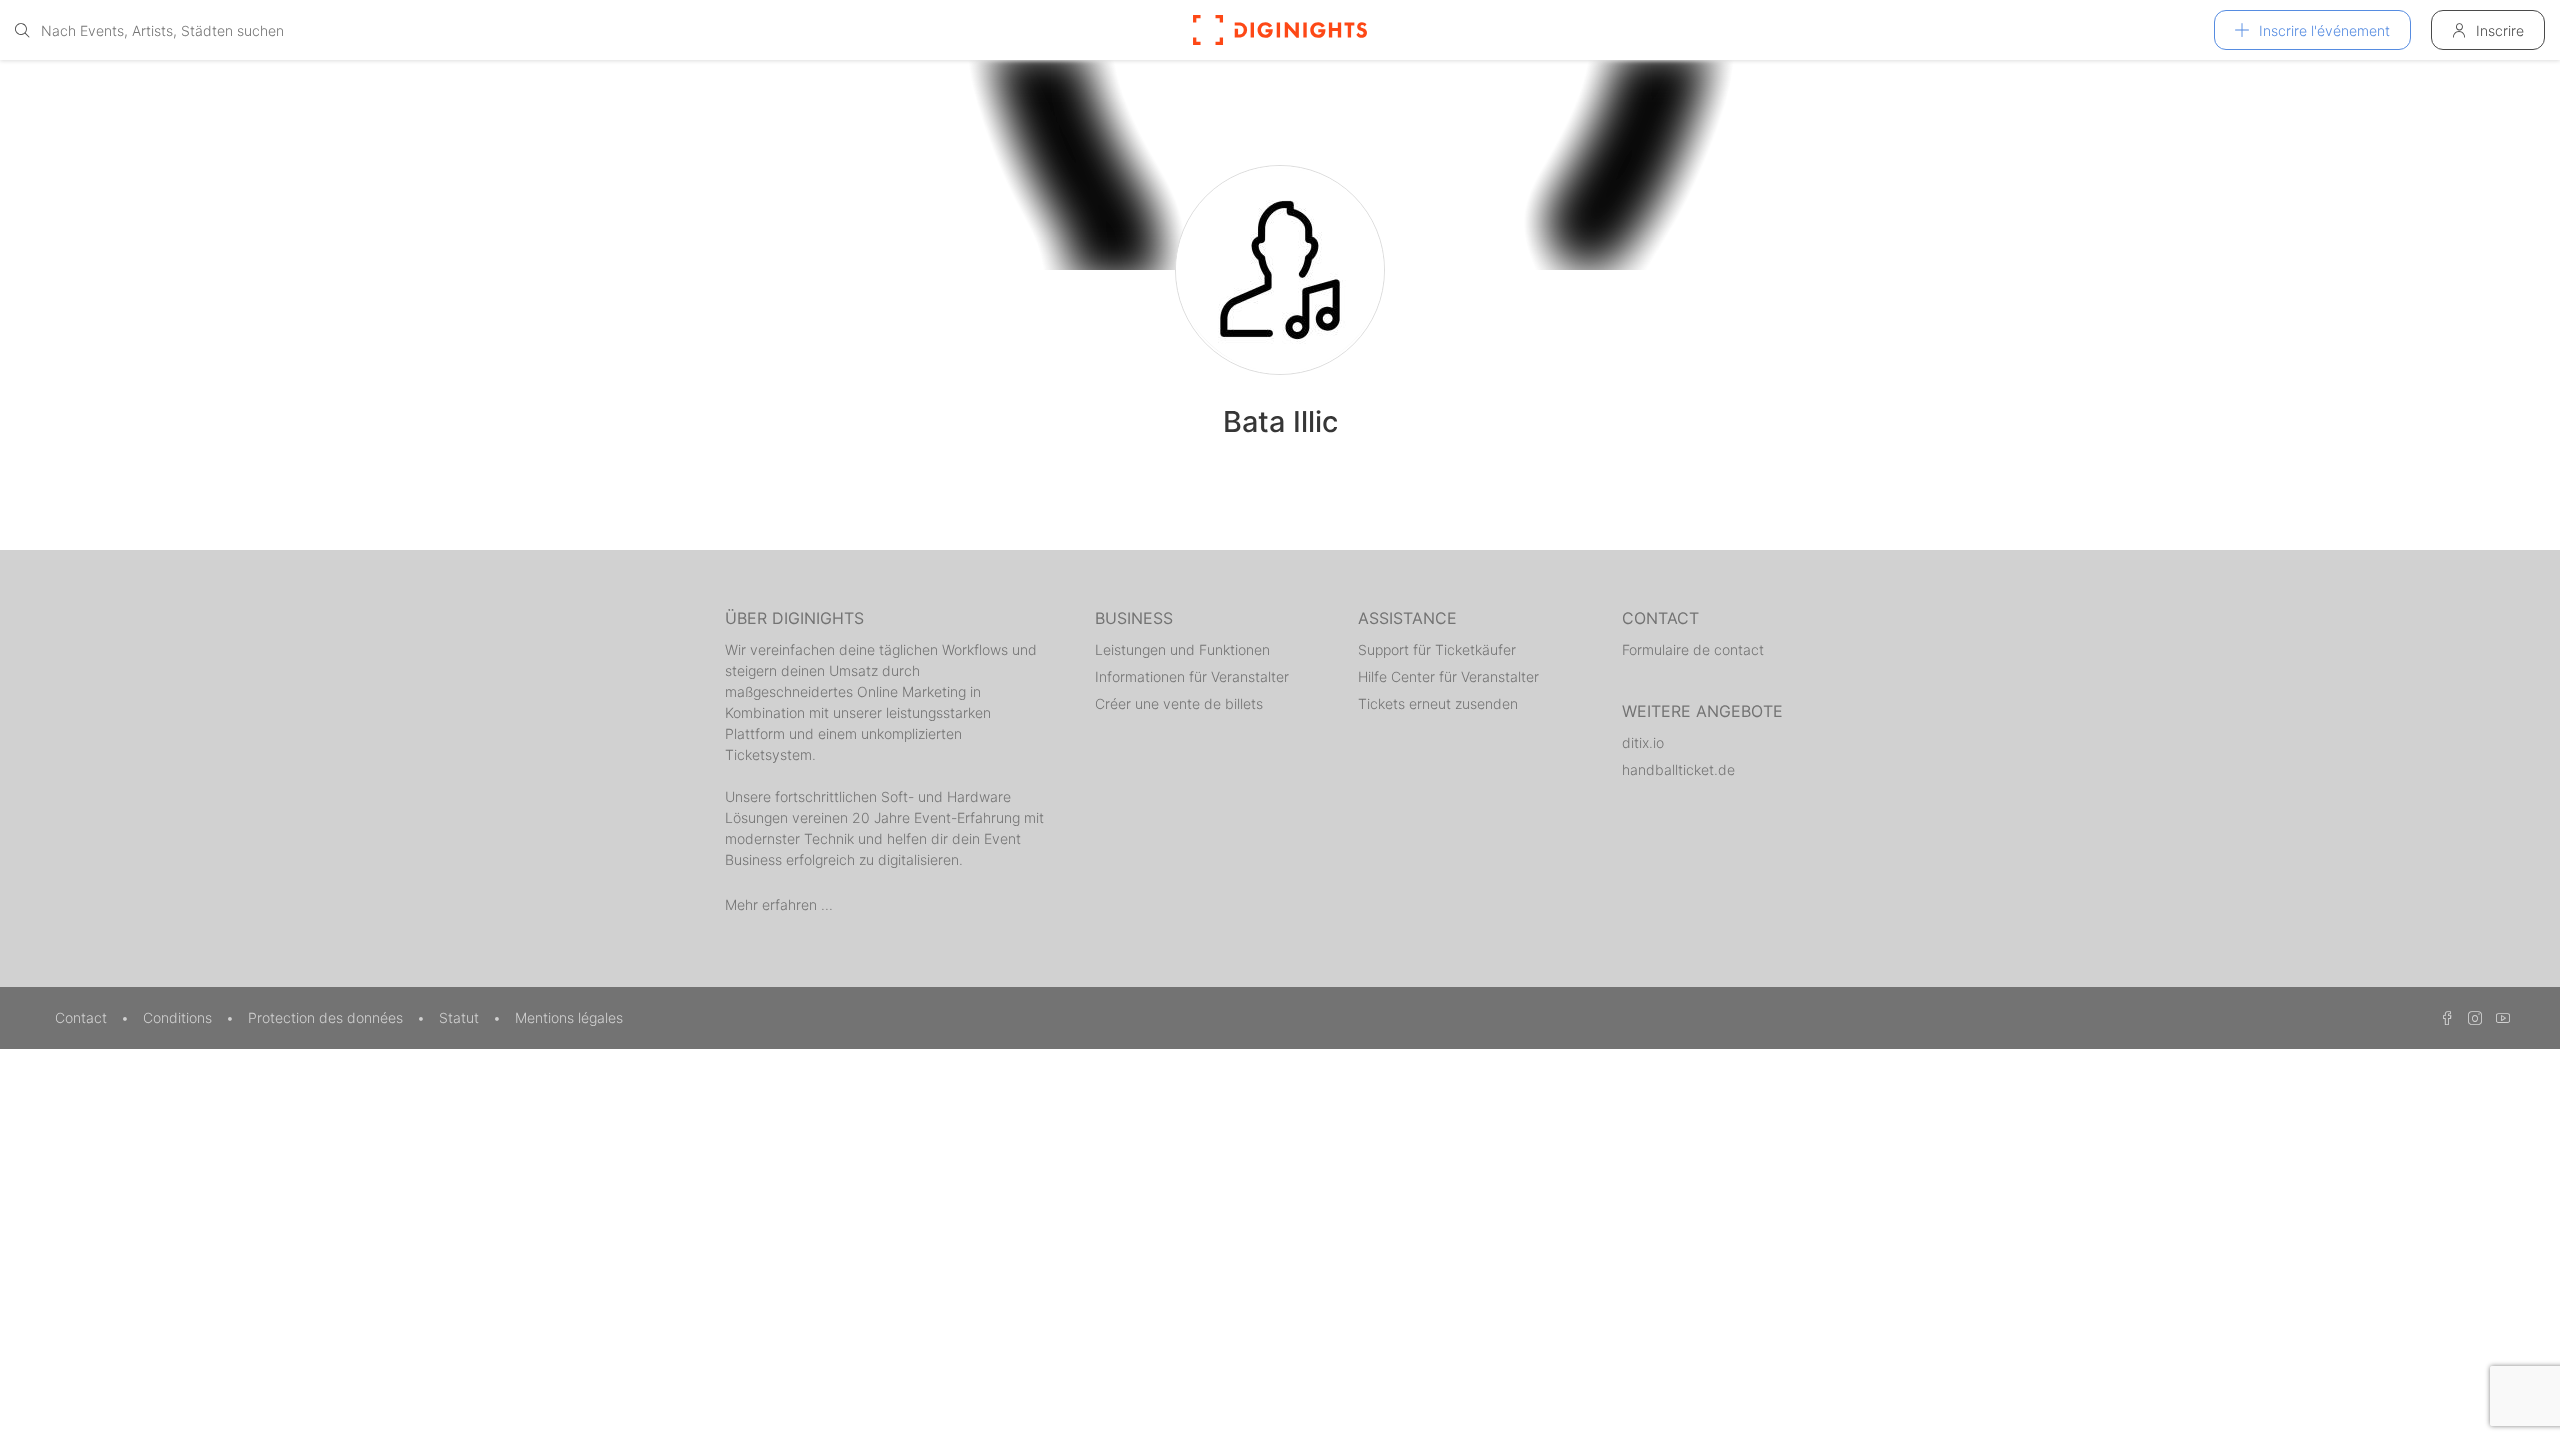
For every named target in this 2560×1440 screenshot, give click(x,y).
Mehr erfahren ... (779, 904)
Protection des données (327, 1017)
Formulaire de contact (1693, 649)
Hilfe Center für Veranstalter (1448, 676)
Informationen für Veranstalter (1192, 676)
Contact (83, 1017)
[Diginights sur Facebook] (2444, 1017)
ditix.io (1643, 742)
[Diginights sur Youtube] (2498, 1017)
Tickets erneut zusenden (1438, 703)
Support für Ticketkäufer (1437, 649)
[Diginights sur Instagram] (2472, 1017)
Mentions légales (569, 1017)
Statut (461, 1017)
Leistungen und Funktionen (1182, 649)
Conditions (179, 1017)
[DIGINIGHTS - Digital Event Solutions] (1280, 30)
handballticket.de (1678, 769)
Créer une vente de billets (1179, 703)
